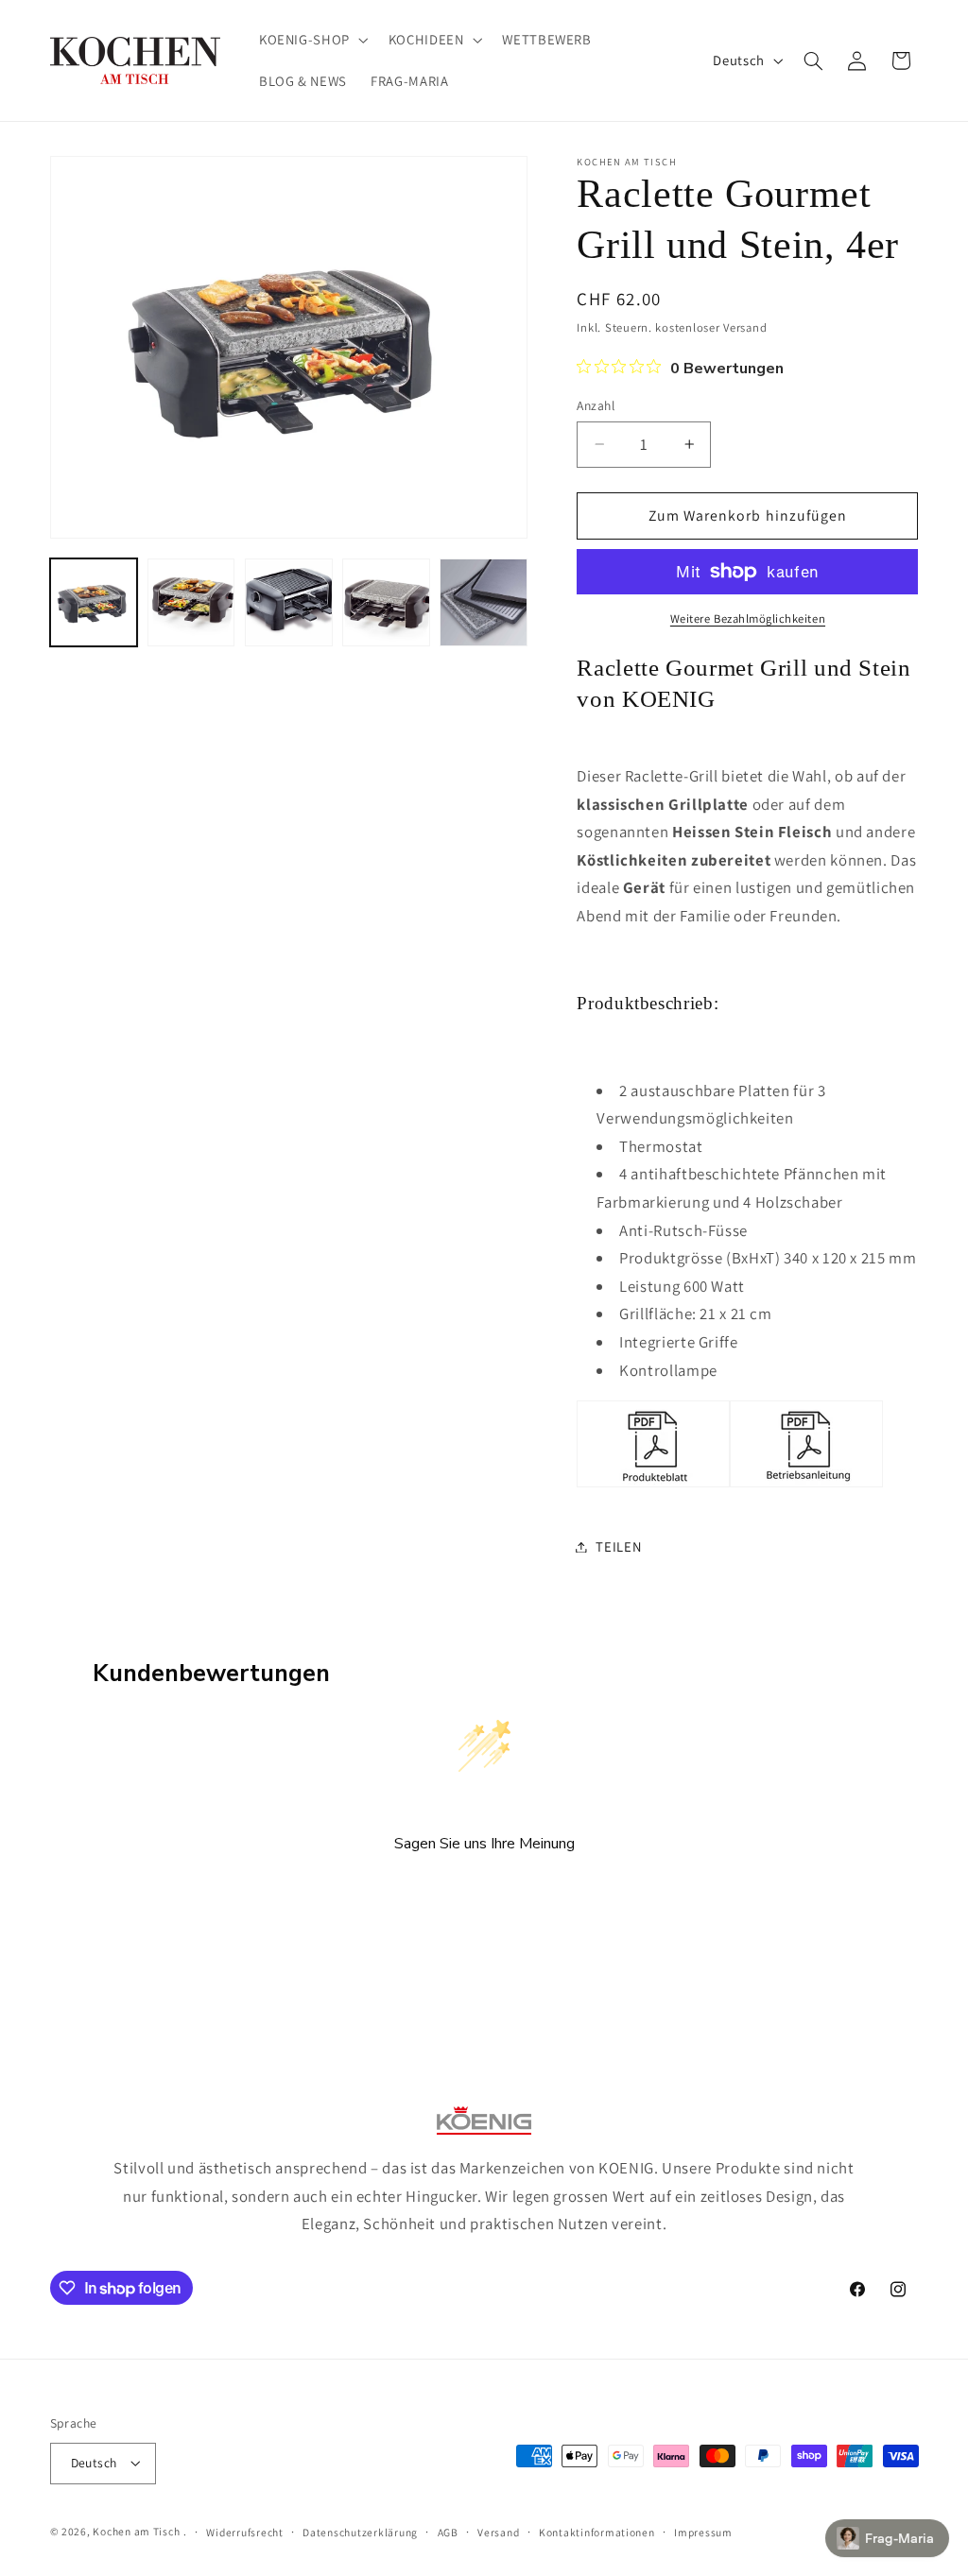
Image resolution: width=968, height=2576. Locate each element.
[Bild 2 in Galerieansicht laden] (191, 602)
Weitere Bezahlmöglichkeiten (748, 618)
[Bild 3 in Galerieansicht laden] (289, 602)
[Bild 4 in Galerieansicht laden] (386, 602)
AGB (448, 2532)
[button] (311, 40)
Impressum (703, 2532)
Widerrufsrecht (244, 2532)
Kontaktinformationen (597, 2532)
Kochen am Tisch (136, 2531)
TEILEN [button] (618, 1546)
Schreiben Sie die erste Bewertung (484, 1894)
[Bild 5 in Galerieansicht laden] (484, 602)
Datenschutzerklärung (360, 2532)
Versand (498, 2532)
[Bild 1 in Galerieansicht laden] (94, 602)
